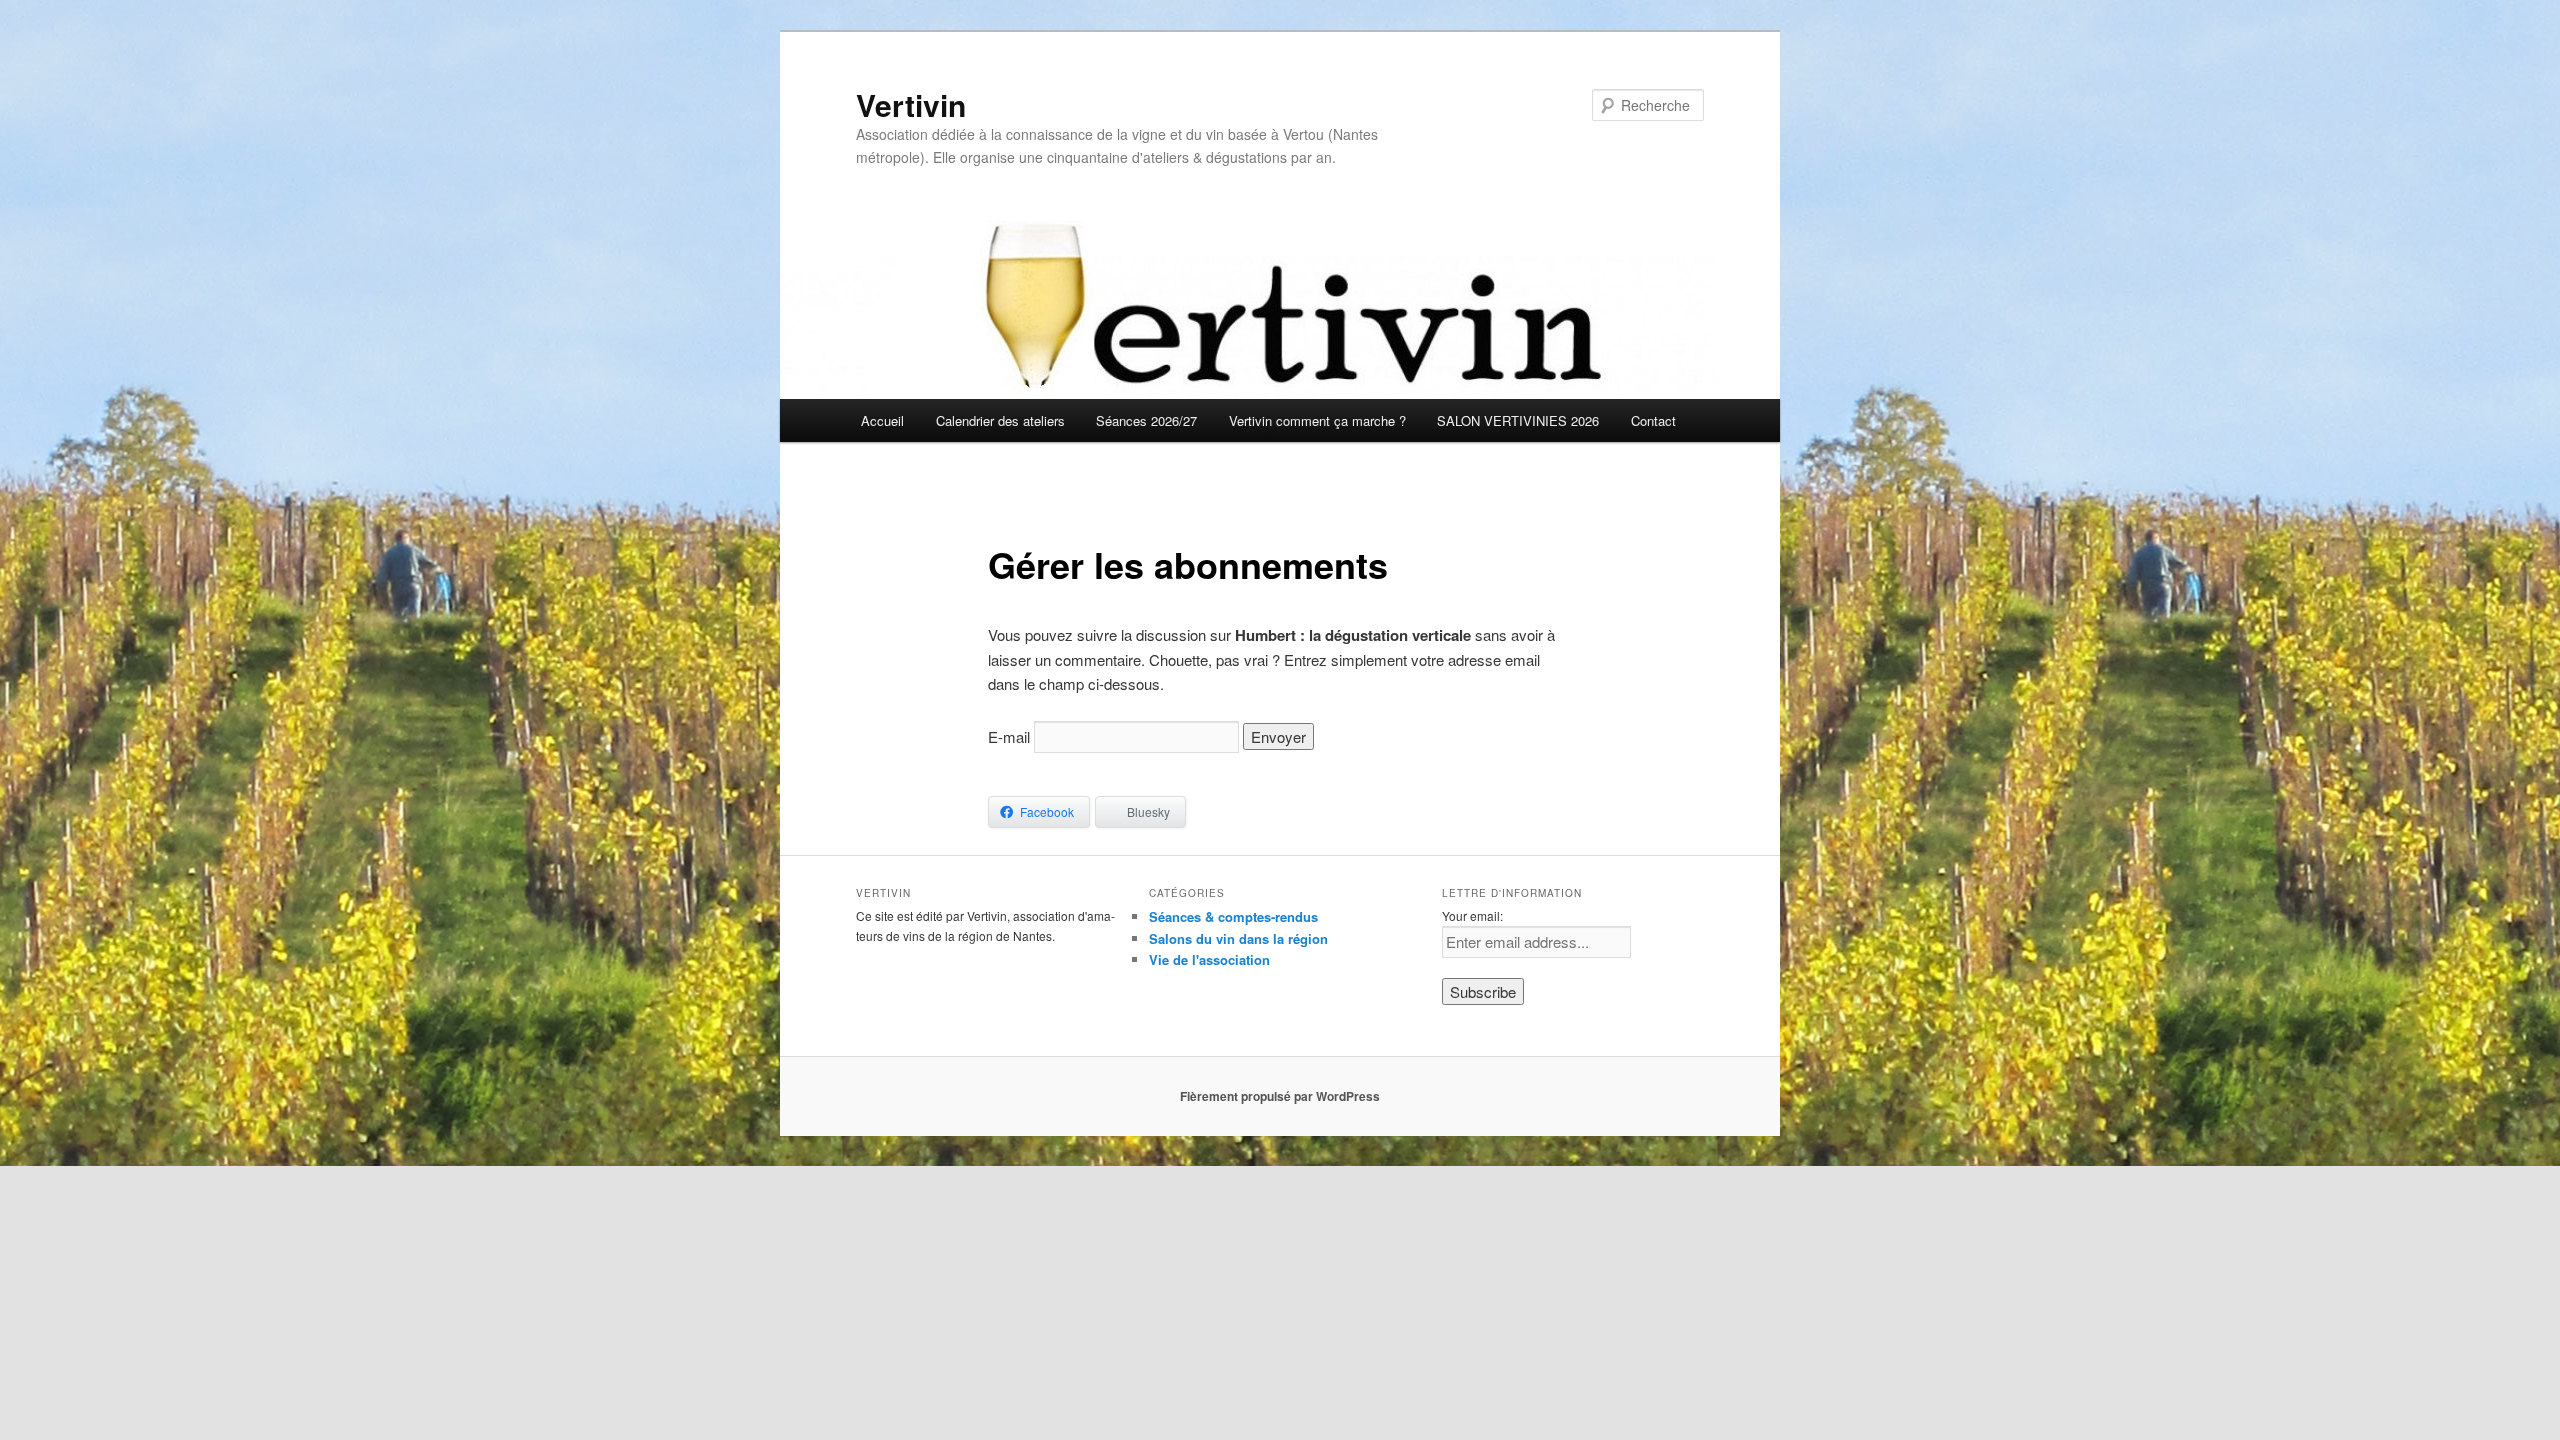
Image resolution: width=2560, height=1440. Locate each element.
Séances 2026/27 (1146, 420)
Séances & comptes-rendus (1233, 916)
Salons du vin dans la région (1238, 938)
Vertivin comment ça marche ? (1317, 420)
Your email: (1472, 915)
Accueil (882, 420)
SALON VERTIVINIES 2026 (1518, 420)
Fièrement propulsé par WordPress (1280, 1096)
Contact (1653, 420)
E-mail (1009, 736)
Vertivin (911, 104)
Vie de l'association (1209, 959)
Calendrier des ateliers (1000, 420)
